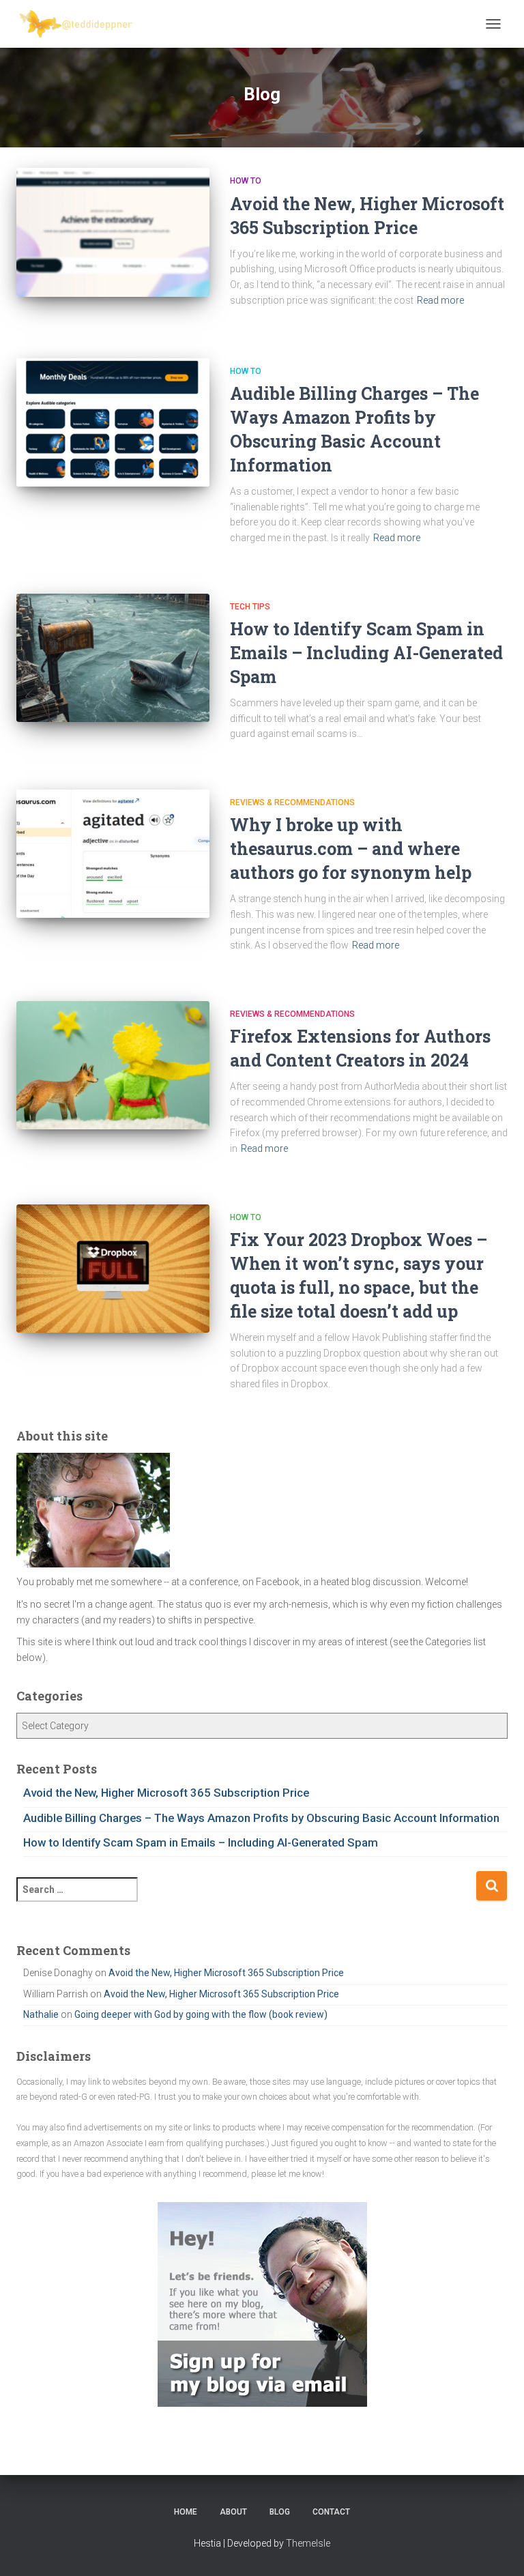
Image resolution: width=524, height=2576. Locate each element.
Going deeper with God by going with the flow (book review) (201, 2014)
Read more (440, 300)
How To (246, 181)
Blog (280, 2512)
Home (186, 2512)
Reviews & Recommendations (292, 802)
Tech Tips (250, 607)
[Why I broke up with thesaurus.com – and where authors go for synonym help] (113, 854)
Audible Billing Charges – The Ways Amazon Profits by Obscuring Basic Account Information (261, 1818)
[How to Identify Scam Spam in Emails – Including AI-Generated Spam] (113, 658)
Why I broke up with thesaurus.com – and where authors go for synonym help (351, 849)
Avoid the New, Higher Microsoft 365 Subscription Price (166, 1793)
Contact (331, 2512)
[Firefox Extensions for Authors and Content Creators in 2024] (113, 1065)
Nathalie (41, 2014)
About (233, 2512)
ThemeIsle (308, 2543)
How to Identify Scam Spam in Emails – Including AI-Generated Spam (366, 653)
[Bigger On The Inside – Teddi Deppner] (82, 24)
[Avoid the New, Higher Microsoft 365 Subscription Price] (113, 232)
